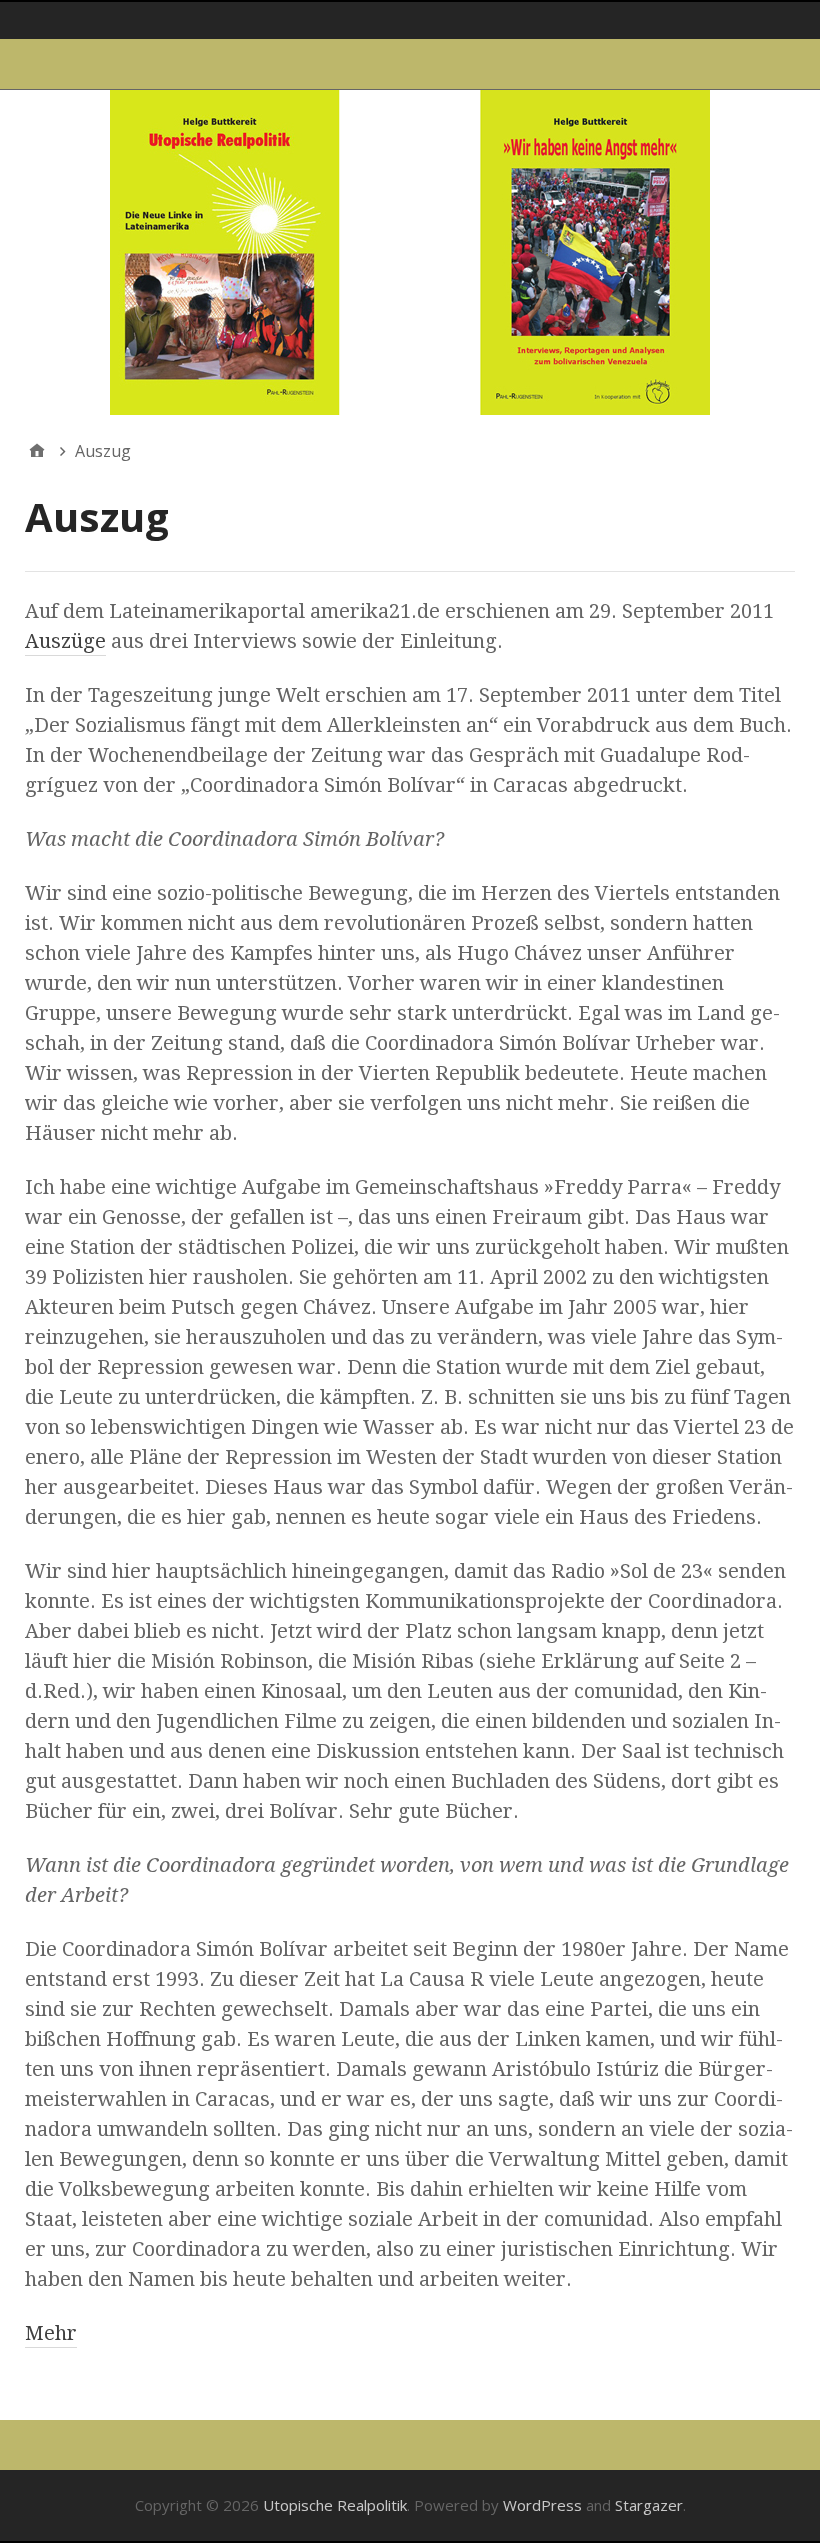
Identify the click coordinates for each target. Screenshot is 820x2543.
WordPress (542, 2505)
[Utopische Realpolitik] (410, 252)
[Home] (37, 451)
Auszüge (65, 641)
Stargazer (649, 2505)
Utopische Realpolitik (335, 2505)
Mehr (51, 2333)
